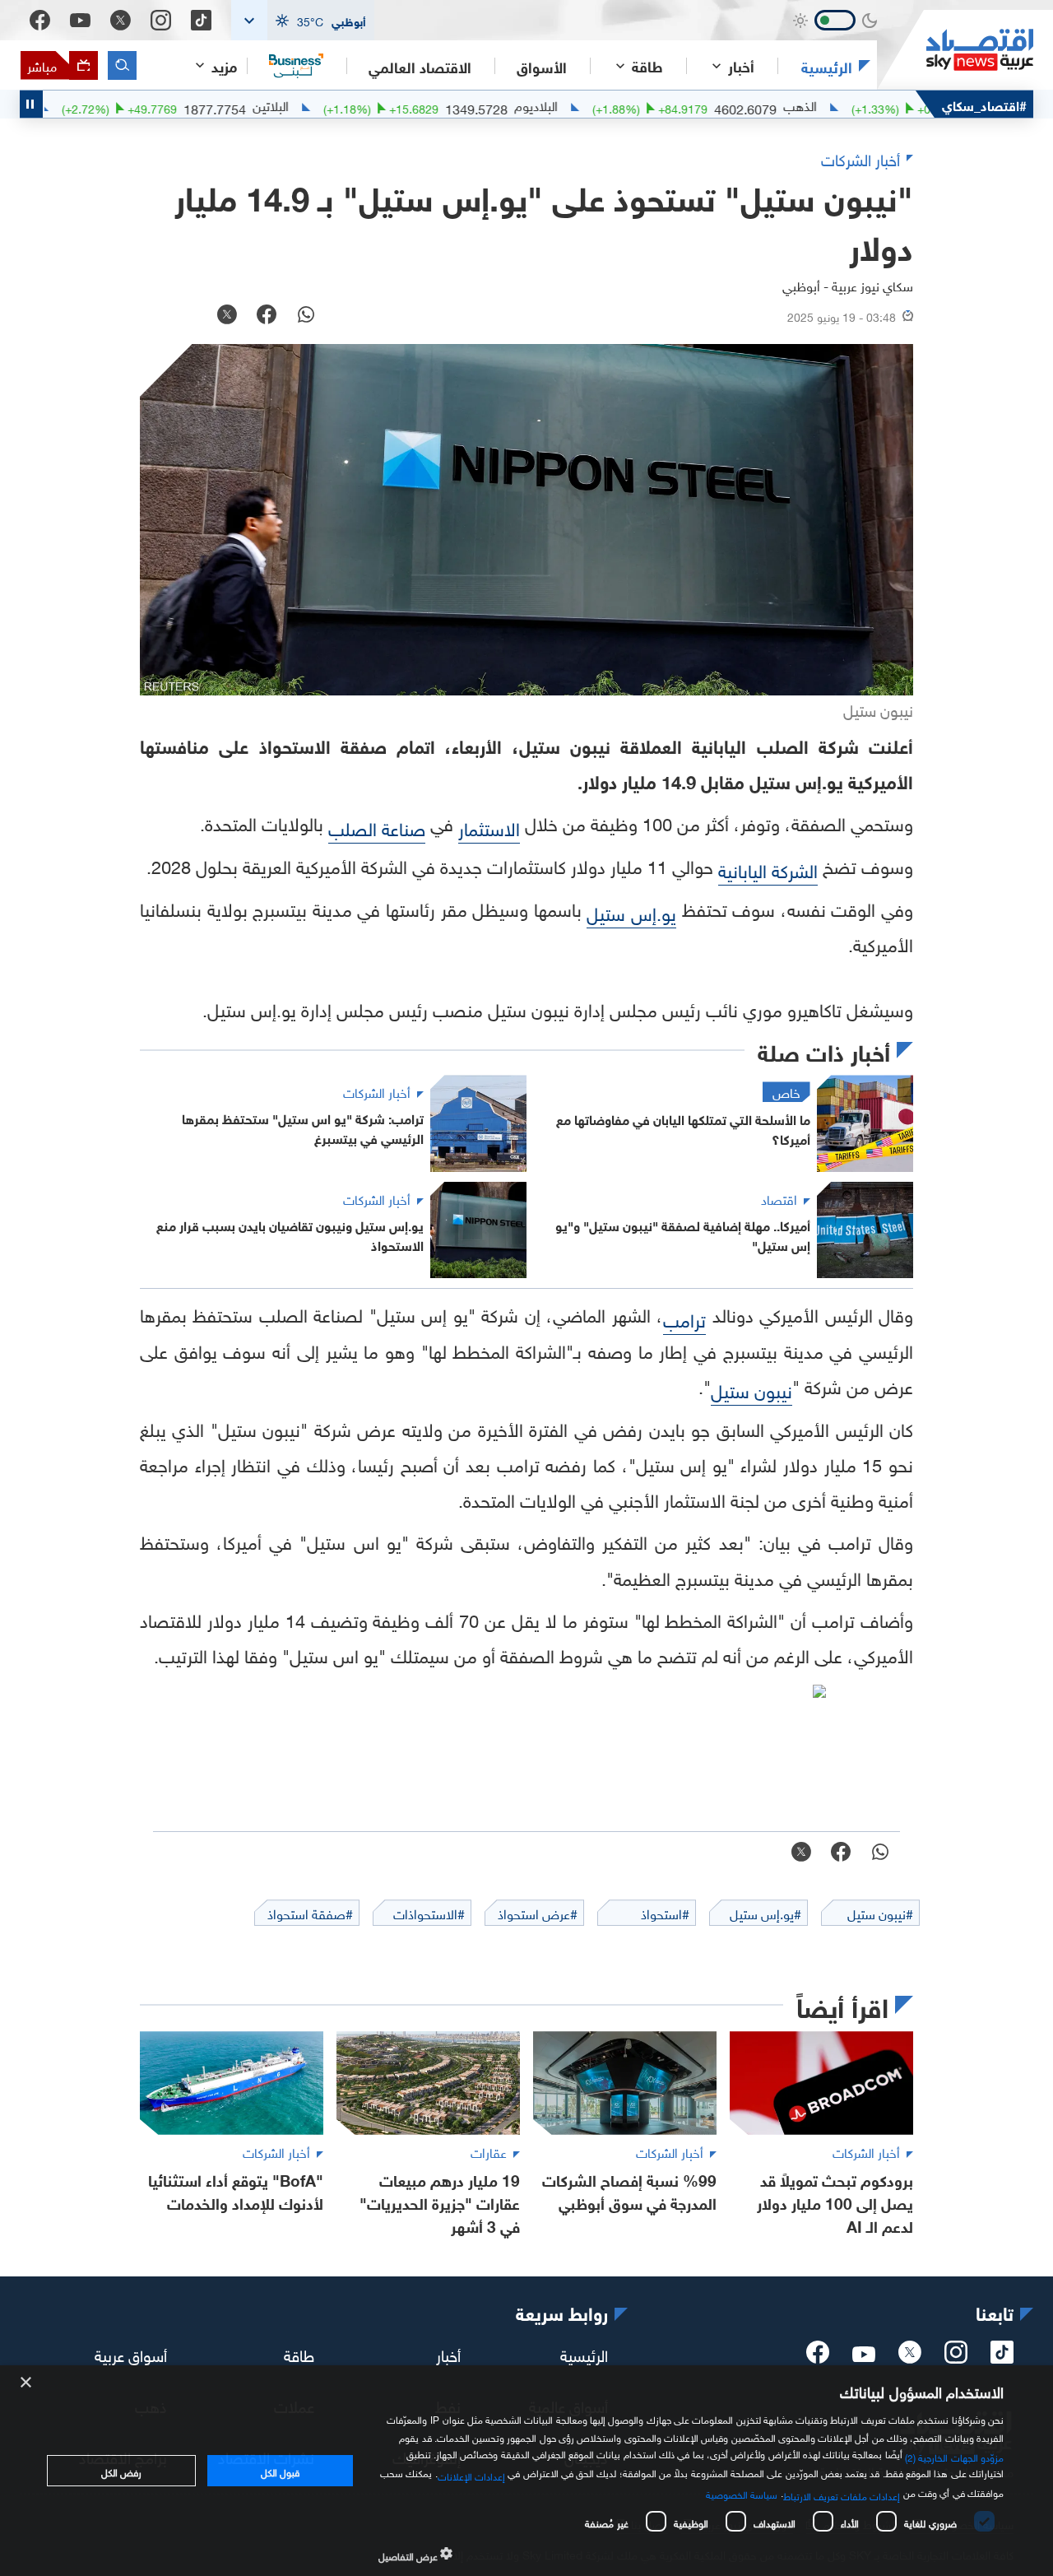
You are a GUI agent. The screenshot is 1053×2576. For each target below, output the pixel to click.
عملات (68, 105)
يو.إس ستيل (631, 911)
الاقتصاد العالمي (420, 66)
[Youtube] (80, 21)
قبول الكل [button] (280, 2471)
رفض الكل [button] (121, 2471)
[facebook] (818, 2357)
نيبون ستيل (751, 1389)
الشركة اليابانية (768, 869)
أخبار (448, 2354)
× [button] (27, 2383)
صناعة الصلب (377, 827)
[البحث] (122, 65)
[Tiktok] (201, 20)
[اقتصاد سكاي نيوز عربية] (955, 50)
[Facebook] (40, 20)
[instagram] (956, 2357)
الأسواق (542, 66)
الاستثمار (489, 827)
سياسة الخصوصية (742, 2493)
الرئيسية (827, 66)
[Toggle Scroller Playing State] (31, 104)
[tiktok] (1002, 2357)
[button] (303, 20)
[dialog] (526, 2471)
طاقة (299, 2354)
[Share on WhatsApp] (306, 316)
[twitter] (910, 2357)
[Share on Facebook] (267, 316)
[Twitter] (121, 20)
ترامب (684, 1318)
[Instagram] (161, 20)
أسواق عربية (131, 2354)
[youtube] (864, 2355)
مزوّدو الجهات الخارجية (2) (954, 2456)
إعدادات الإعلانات (471, 2475)
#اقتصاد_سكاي (984, 104)
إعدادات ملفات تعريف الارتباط (842, 2495)
